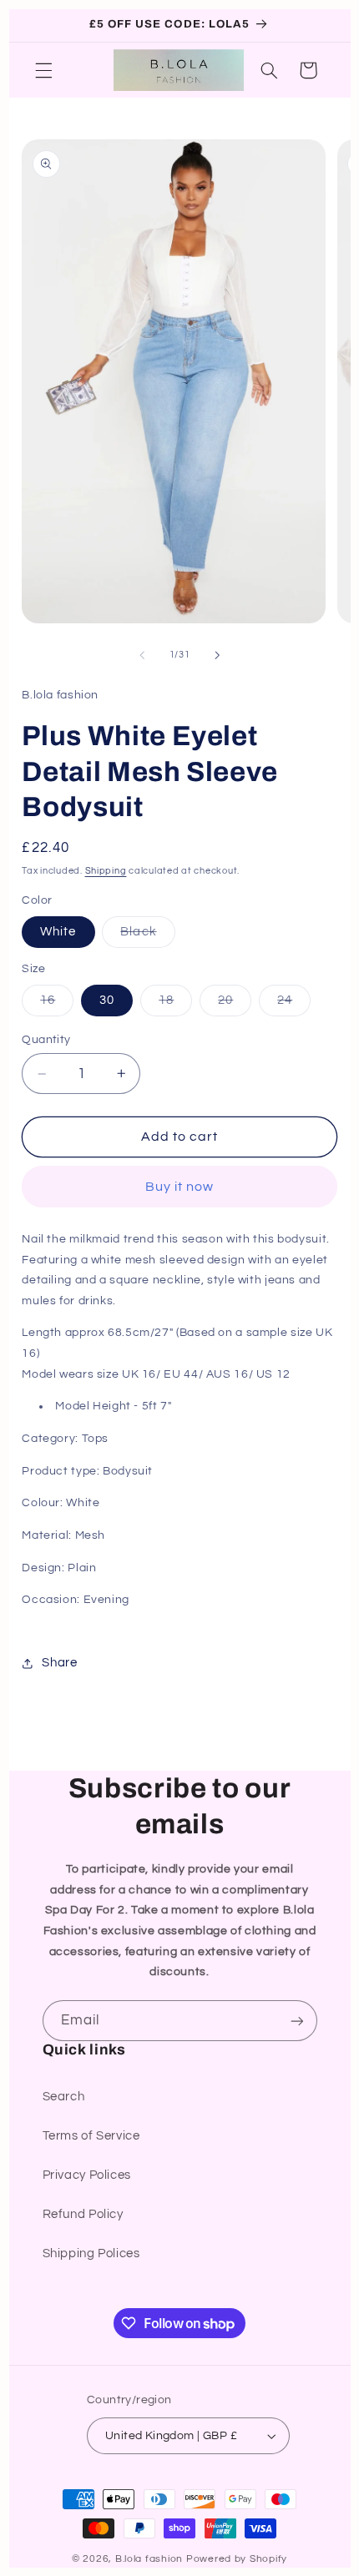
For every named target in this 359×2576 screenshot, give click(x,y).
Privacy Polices (87, 2175)
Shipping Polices (91, 2253)
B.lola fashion (151, 2559)
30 (107, 1000)
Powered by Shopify (237, 2559)
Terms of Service (91, 2136)
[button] (43, 70)
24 (294, 1005)
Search (64, 2097)
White (58, 932)
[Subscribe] (296, 2021)
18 (175, 1005)
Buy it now (180, 1187)
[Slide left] (142, 655)
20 (235, 1005)
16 (57, 1005)
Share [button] (59, 1663)
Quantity (46, 1040)
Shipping (106, 871)
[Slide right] (217, 655)
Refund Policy (83, 2214)
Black (147, 936)
